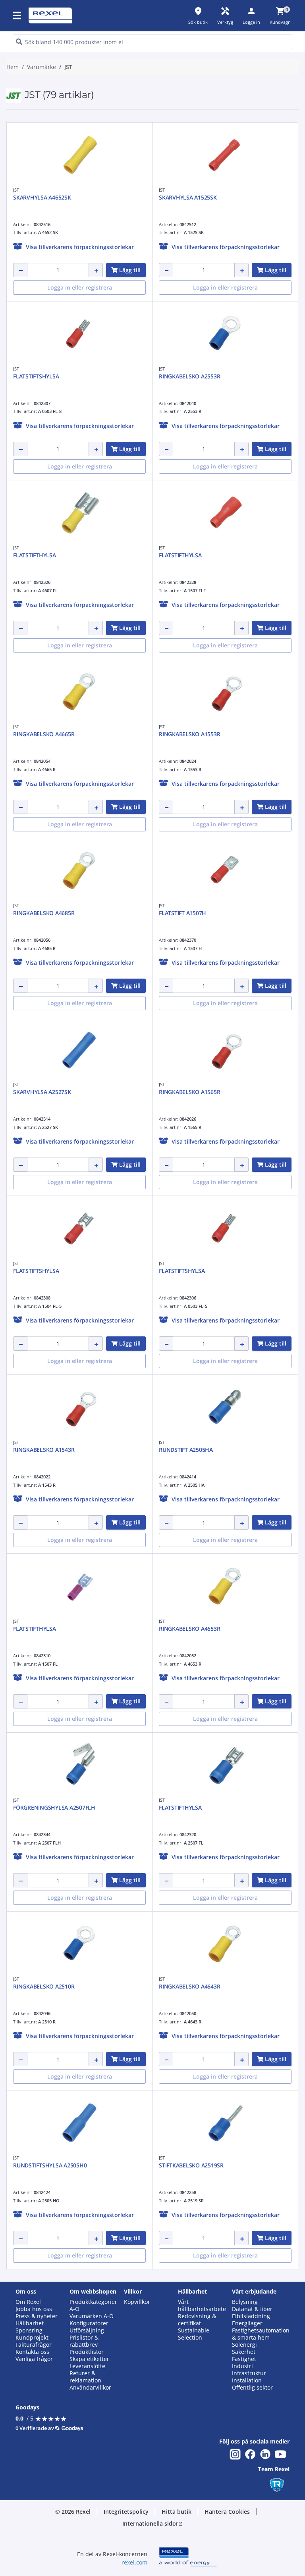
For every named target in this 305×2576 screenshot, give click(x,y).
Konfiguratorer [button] (89, 2323)
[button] (17, 15)
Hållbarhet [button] (30, 2323)
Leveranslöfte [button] (87, 2366)
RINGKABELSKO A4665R (44, 734)
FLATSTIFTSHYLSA (36, 376)
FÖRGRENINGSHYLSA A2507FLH (54, 1807)
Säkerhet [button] (244, 2352)
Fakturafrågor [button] (34, 2345)
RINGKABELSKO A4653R (189, 1629)
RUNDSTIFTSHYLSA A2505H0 (50, 2165)
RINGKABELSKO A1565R (189, 1092)
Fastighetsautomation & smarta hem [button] (261, 2334)
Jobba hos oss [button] (34, 2309)
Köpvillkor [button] (137, 2302)
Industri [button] (242, 2366)
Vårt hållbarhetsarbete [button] (202, 2305)
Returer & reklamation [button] (85, 2377)
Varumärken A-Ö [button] (92, 2316)
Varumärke (42, 67)
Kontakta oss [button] (32, 2352)
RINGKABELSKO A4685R (44, 913)
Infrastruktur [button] (249, 2373)
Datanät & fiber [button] (252, 2309)
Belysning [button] (245, 2302)
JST (16, 190)
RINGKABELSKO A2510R (44, 1986)
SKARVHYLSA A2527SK (42, 1092)
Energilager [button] (247, 2323)
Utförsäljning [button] (87, 2330)
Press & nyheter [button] (37, 2316)
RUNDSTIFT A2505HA (186, 1450)
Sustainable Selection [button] (194, 2334)
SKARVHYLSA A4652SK (42, 197)
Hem (13, 67)
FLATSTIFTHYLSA (35, 555)
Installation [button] (247, 2380)
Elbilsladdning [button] (251, 2316)
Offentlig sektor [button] (252, 2388)
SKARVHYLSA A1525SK (188, 197)
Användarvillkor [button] (90, 2388)
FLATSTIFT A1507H (182, 913)
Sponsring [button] (29, 2330)
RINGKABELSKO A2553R (189, 376)
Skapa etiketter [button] (89, 2359)
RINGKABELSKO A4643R (189, 1986)
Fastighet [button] (244, 2359)
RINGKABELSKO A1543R (44, 1450)
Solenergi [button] (244, 2345)
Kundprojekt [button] (32, 2338)
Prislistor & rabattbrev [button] (84, 2341)
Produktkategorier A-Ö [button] (93, 2305)
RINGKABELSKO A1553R (189, 734)
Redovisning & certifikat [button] (197, 2320)
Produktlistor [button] (87, 2352)
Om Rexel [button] (28, 2302)
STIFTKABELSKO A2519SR (191, 2165)
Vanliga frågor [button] (34, 2359)
